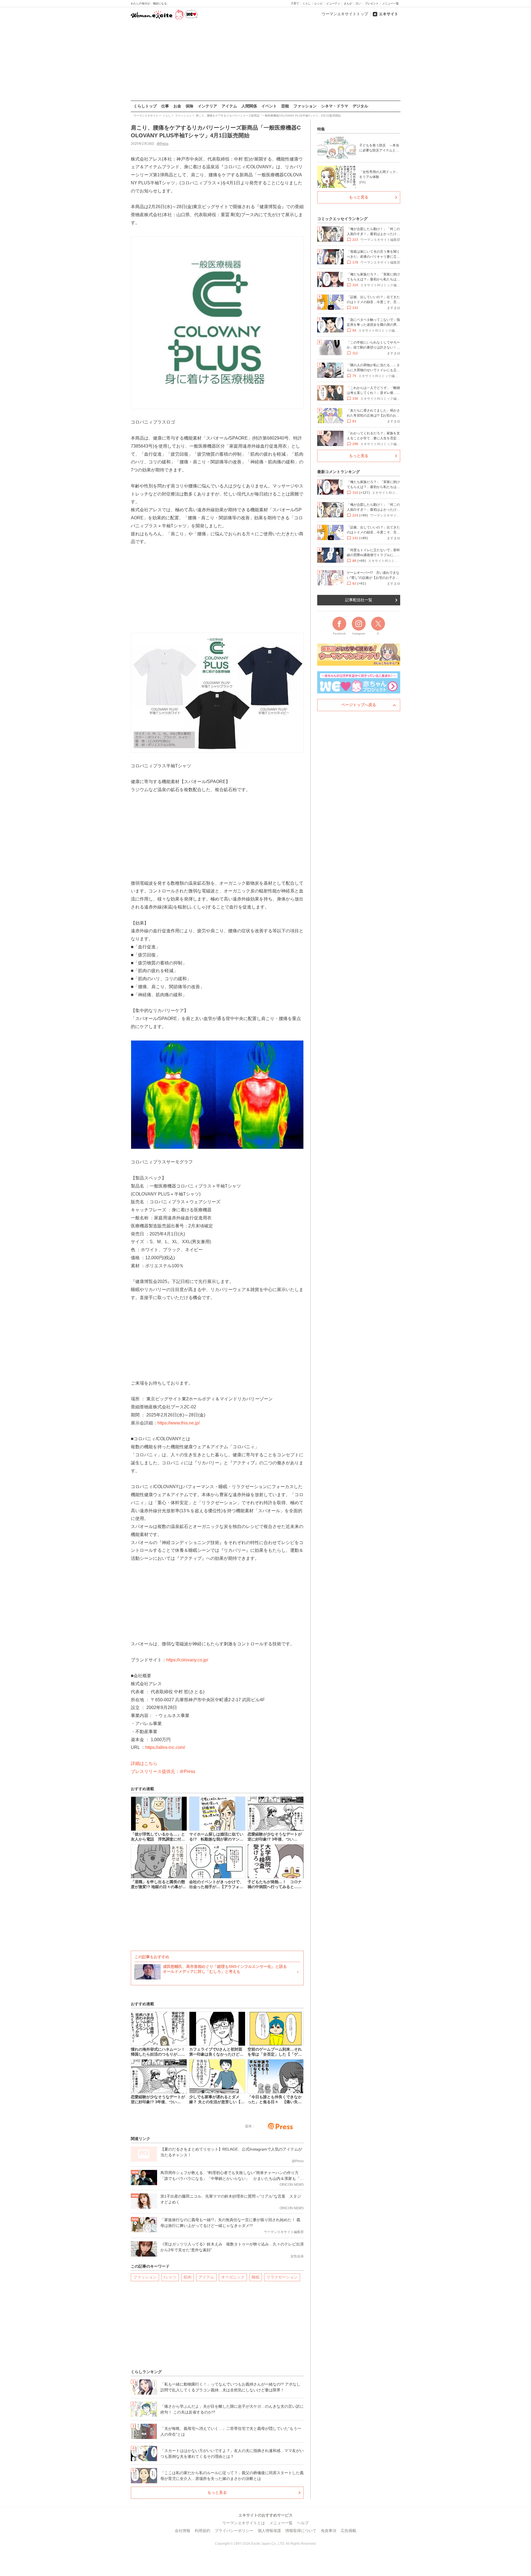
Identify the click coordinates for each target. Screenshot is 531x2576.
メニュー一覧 (391, 3)
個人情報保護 (269, 2531)
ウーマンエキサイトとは (244, 2523)
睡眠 (256, 2277)
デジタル (360, 106)
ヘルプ (303, 2523)
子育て (295, 3)
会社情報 (183, 2531)
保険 (189, 106)
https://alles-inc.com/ (165, 1747)
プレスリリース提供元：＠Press (163, 1771)
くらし (307, 3)
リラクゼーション (282, 2277)
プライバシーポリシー (234, 2531)
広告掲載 (348, 2531)
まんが (348, 3)
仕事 (165, 106)
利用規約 (202, 2531)
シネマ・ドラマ (335, 106)
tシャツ (170, 2277)
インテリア (207, 106)
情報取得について (301, 2531)
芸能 (285, 106)
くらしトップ (145, 106)
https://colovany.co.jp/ (187, 1660)
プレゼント (372, 3)
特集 (321, 129)
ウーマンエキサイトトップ (345, 14)
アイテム (229, 106)
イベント (269, 106)
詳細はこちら (144, 1763)
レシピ (319, 3)
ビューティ (333, 3)
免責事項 (329, 2531)
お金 (177, 106)
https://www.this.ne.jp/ (179, 1423)
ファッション (305, 106)
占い (358, 3)
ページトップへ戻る (359, 705)
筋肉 (188, 2277)
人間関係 (249, 106)
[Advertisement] (265, 61)
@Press (162, 144)
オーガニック (233, 2277)
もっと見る (217, 2492)
